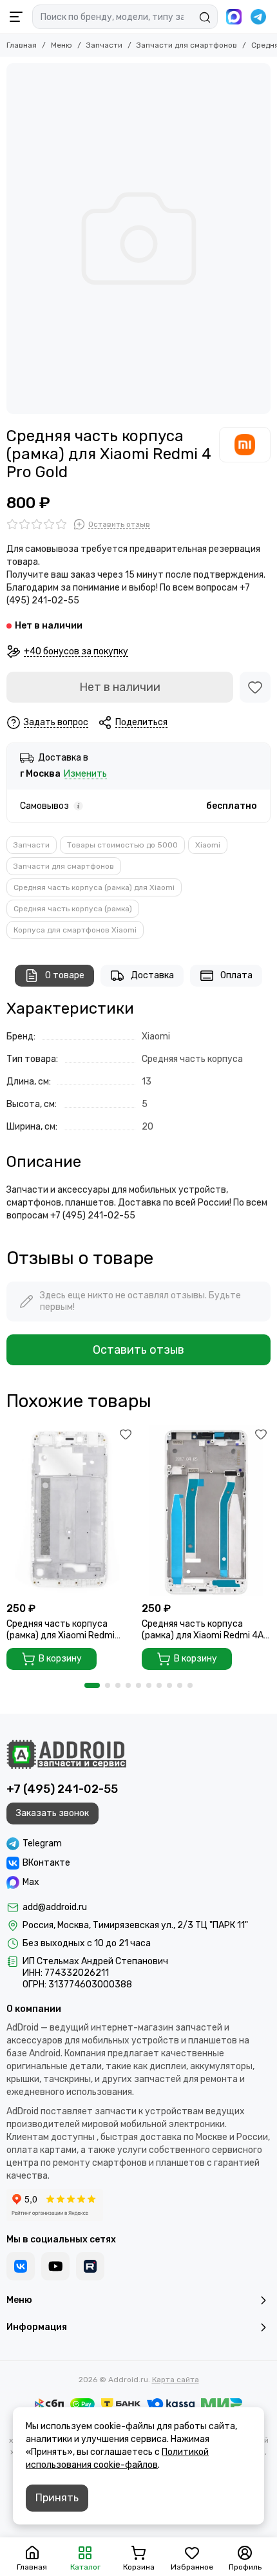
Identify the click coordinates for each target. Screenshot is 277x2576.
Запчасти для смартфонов (187, 45)
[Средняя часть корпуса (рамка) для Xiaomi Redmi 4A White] (206, 1510)
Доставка (152, 975)
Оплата (236, 975)
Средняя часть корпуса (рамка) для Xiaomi (94, 887)
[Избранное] (255, 687)
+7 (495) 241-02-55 (62, 1789)
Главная (22, 45)
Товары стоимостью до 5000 (122, 845)
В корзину (60, 1659)
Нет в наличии (120, 687)
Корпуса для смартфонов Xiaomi (75, 930)
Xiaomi (208, 845)
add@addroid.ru (55, 1907)
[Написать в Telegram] (258, 17)
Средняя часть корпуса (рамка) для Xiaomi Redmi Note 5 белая (61, 1630)
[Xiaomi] (245, 444)
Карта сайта (176, 2380)
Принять (57, 2498)
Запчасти (104, 45)
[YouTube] (55, 2266)
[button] (92, 1685)
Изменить (85, 774)
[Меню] (16, 17)
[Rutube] (90, 2266)
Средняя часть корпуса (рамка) (73, 909)
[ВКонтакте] (21, 2266)
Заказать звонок (53, 1813)
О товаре (65, 975)
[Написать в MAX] (234, 17)
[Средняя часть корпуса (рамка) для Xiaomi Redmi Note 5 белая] (71, 1510)
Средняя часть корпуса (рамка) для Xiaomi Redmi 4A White (203, 1630)
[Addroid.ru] (66, 1754)
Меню (62, 45)
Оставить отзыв (138, 1350)
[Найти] (205, 17)
